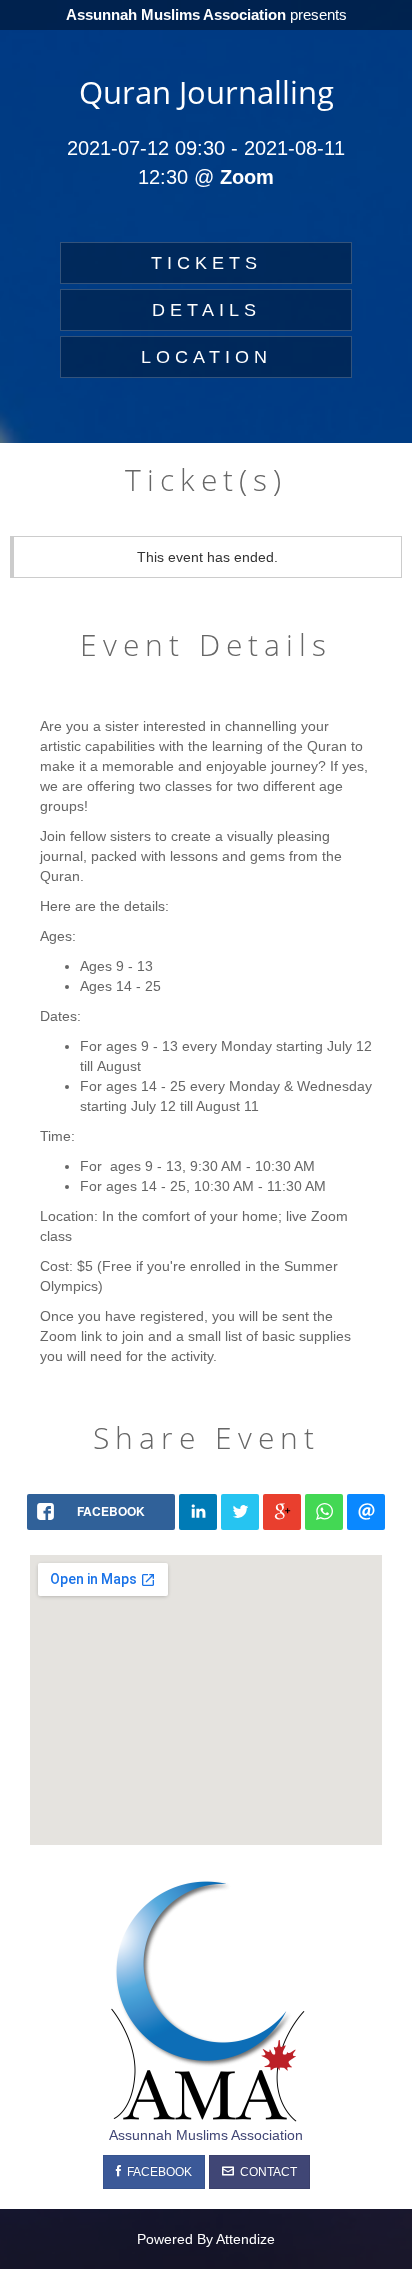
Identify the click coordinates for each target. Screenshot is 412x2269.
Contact (265, 2172)
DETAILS (206, 310)
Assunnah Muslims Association (206, 2135)
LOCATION (206, 357)
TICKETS (206, 263)
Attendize (245, 2239)
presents (206, 14)
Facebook (156, 2172)
